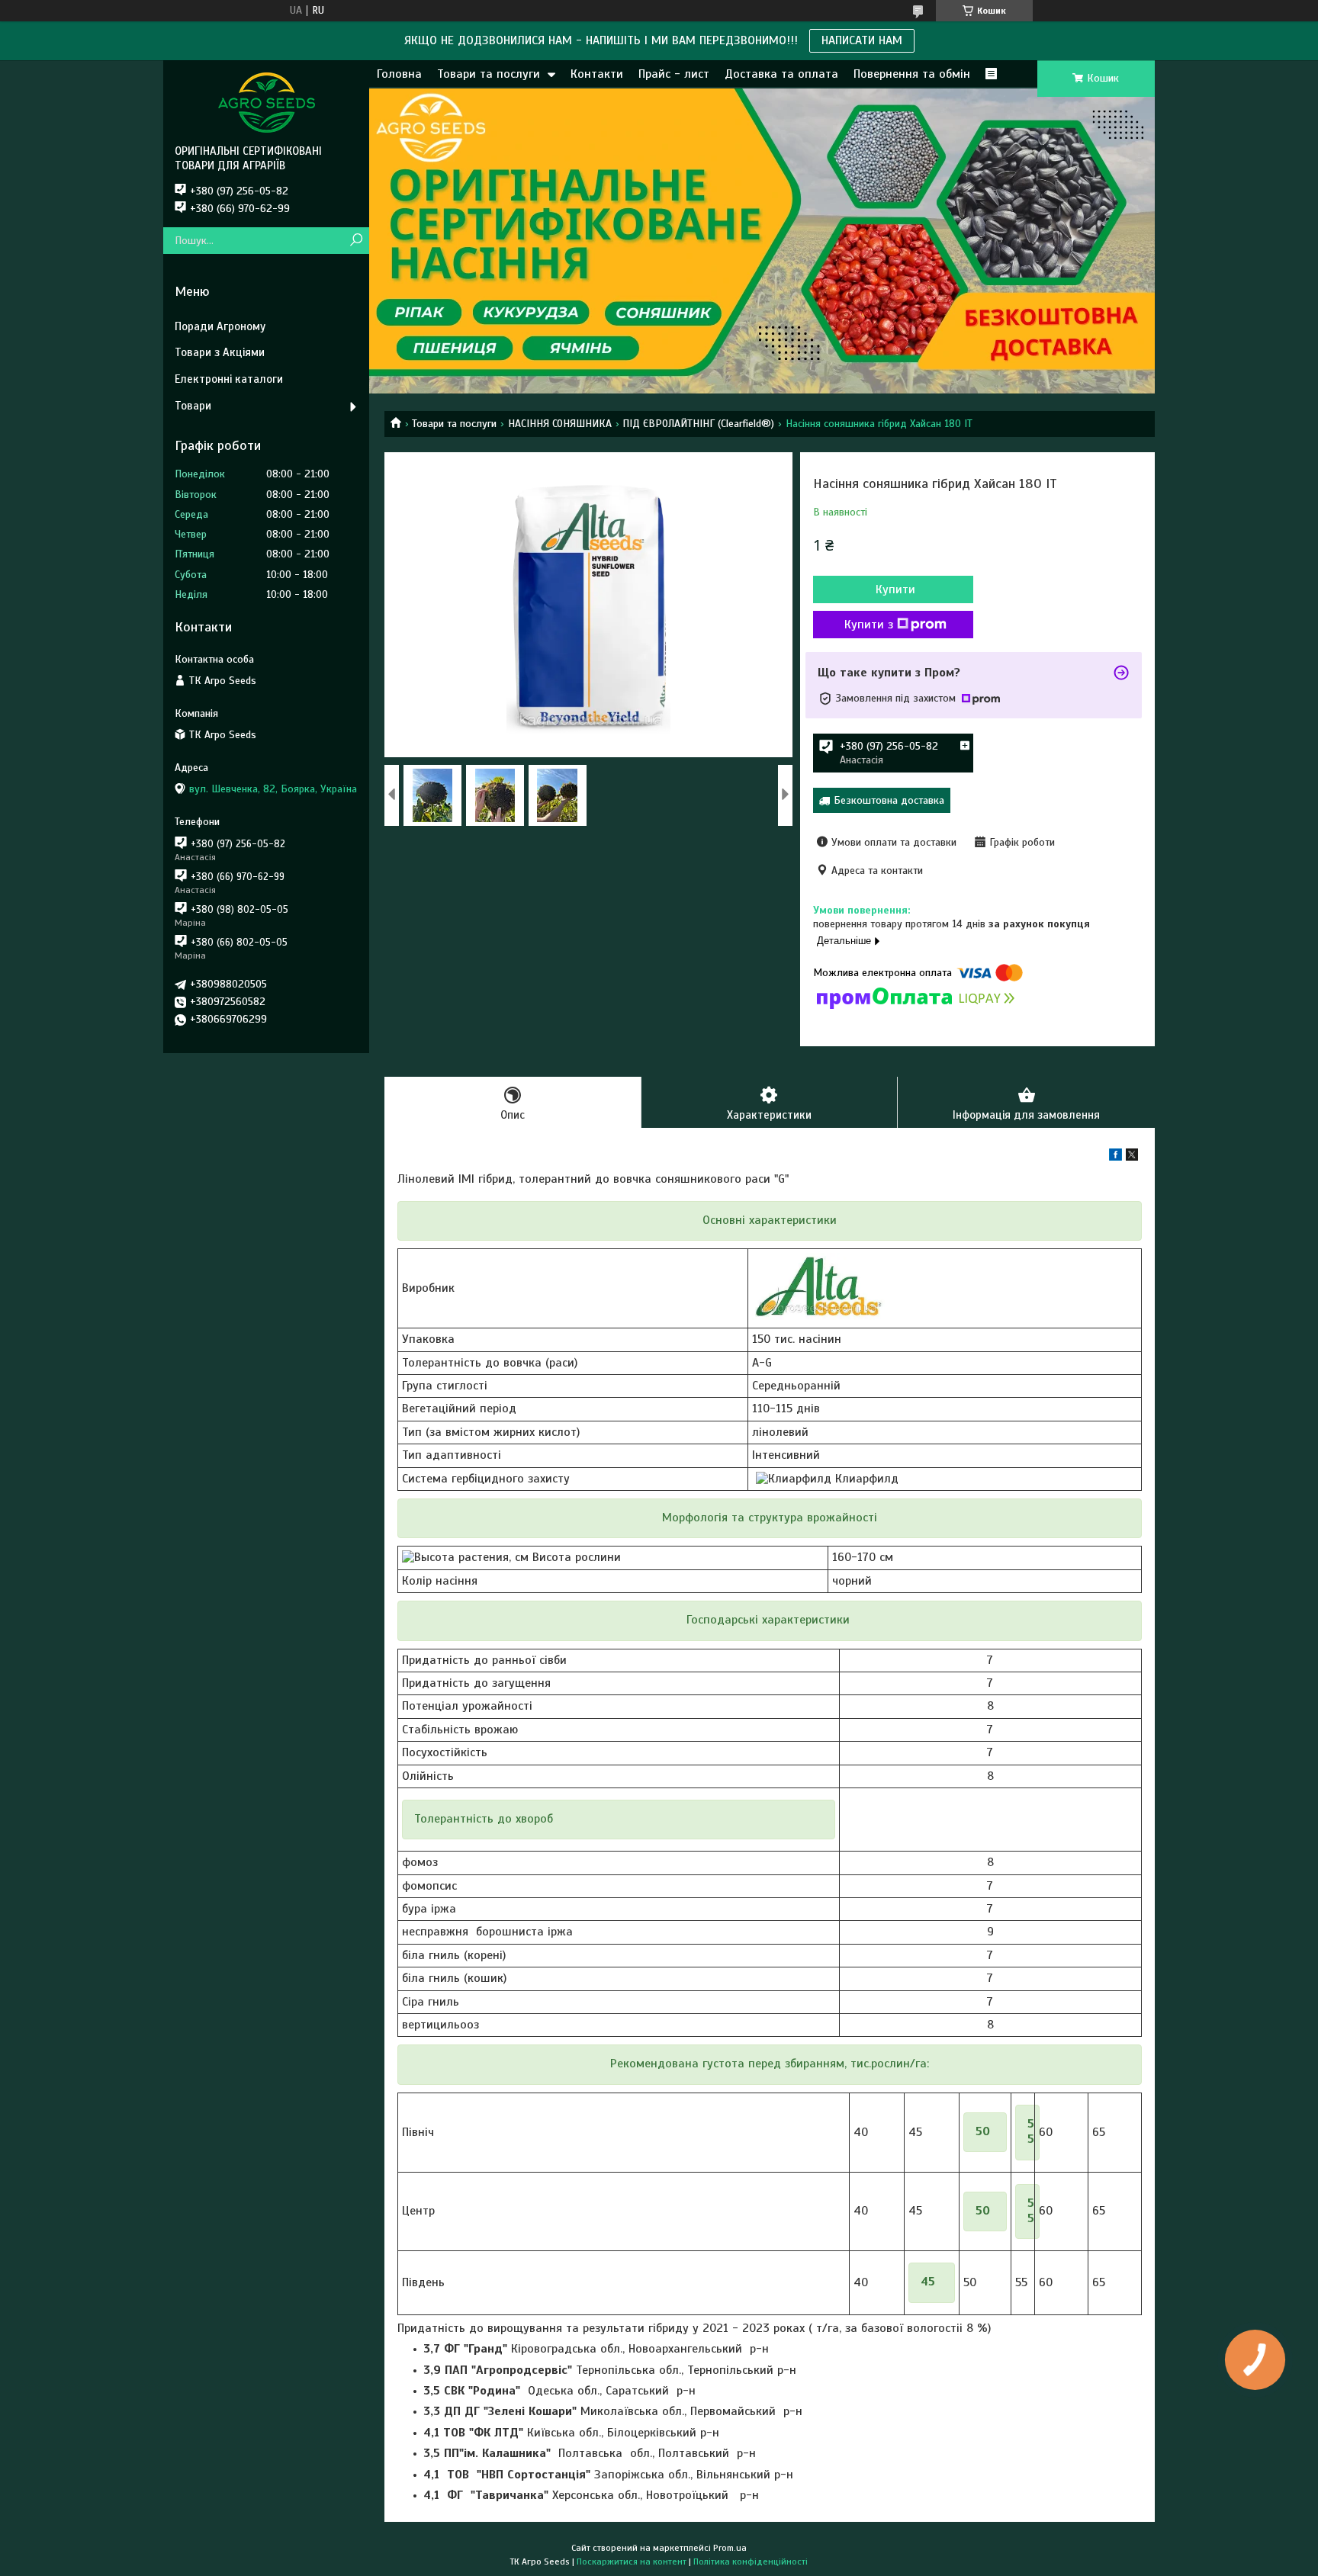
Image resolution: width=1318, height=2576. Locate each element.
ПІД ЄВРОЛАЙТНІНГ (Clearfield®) (698, 424)
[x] (1132, 1157)
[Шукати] (356, 241)
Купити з (869, 625)
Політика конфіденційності (751, 2562)
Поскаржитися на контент (632, 2562)
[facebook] (1115, 1157)
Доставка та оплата (781, 74)
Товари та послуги (489, 74)
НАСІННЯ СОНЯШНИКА (560, 424)
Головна (399, 74)
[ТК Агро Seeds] (266, 102)
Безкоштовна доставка (889, 800)
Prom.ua (730, 2548)
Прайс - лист (674, 74)
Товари (193, 406)
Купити (895, 589)
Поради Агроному (220, 326)
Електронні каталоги (229, 379)
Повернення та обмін (912, 74)
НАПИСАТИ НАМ (862, 40)
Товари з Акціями (220, 352)
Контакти (597, 74)
